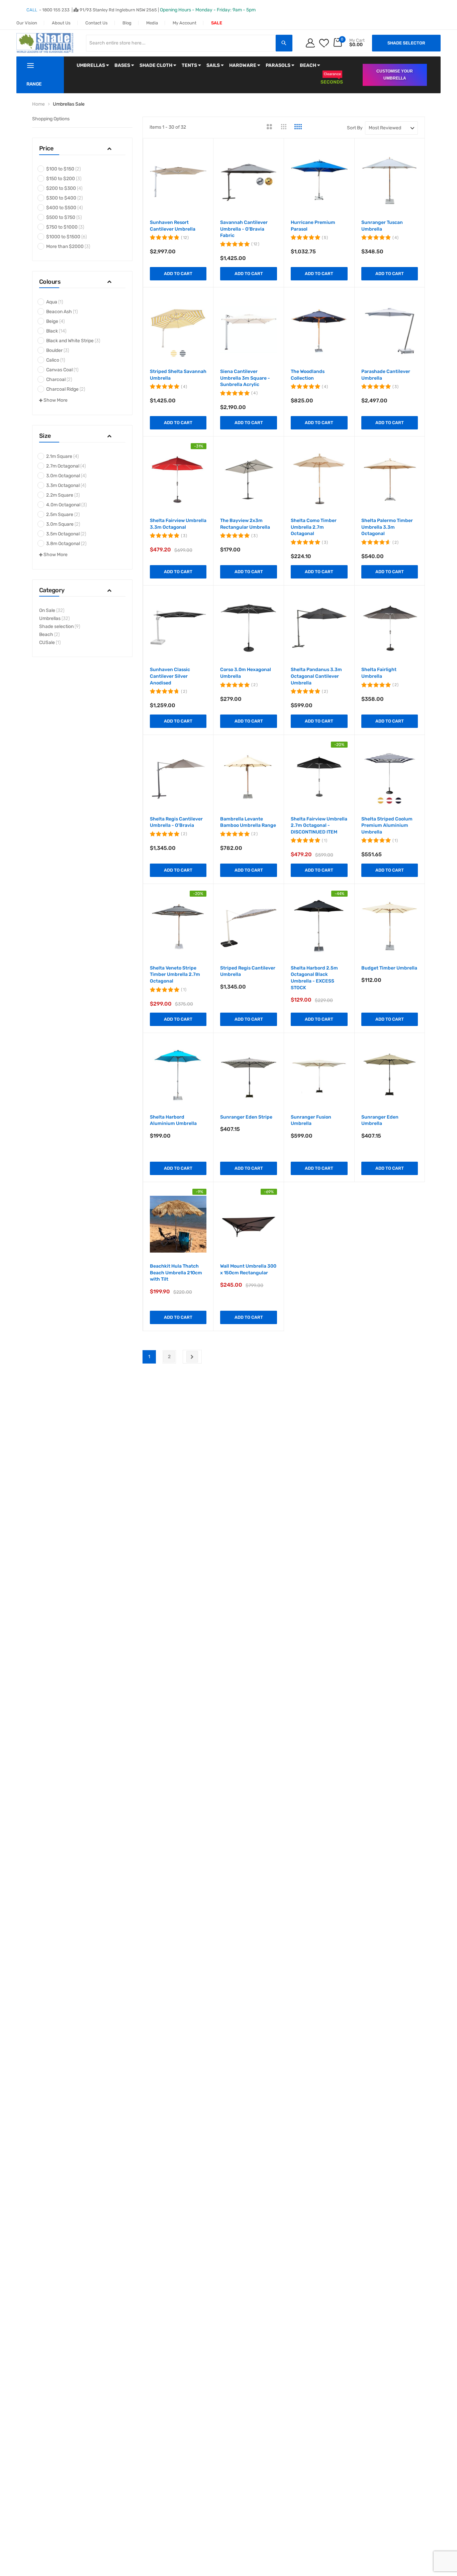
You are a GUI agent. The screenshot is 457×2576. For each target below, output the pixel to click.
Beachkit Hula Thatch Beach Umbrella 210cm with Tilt (176, 1273)
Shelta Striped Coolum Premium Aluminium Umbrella (387, 825)
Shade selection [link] (60, 626)
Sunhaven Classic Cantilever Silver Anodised (170, 676)
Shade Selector (406, 43)
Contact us (97, 23)
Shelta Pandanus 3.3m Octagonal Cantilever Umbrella (316, 676)
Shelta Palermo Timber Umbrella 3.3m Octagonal (387, 527)
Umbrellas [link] (54, 618)
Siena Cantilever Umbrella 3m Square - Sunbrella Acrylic (245, 378)
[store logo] (45, 43)
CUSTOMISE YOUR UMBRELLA (395, 75)
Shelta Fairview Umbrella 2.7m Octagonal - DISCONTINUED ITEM (319, 825)
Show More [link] (56, 400)
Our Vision (27, 23)
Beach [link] (49, 634)
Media (152, 23)
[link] (82, 169)
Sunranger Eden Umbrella (380, 1120)
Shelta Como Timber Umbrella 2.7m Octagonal (314, 527)
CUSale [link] (50, 642)
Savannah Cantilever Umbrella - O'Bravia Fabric (244, 229)
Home (38, 104)
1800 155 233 (56, 10)
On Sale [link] (52, 610)
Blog (127, 23)
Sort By (355, 128)
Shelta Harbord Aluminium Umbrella (173, 1120)
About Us (61, 23)
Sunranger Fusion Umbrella (311, 1120)
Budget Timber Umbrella (389, 968)
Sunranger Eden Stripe (246, 1117)
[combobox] (181, 43)
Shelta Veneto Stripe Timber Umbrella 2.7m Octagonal (175, 975)
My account (185, 23)
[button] (82, 150)
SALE (217, 23)
